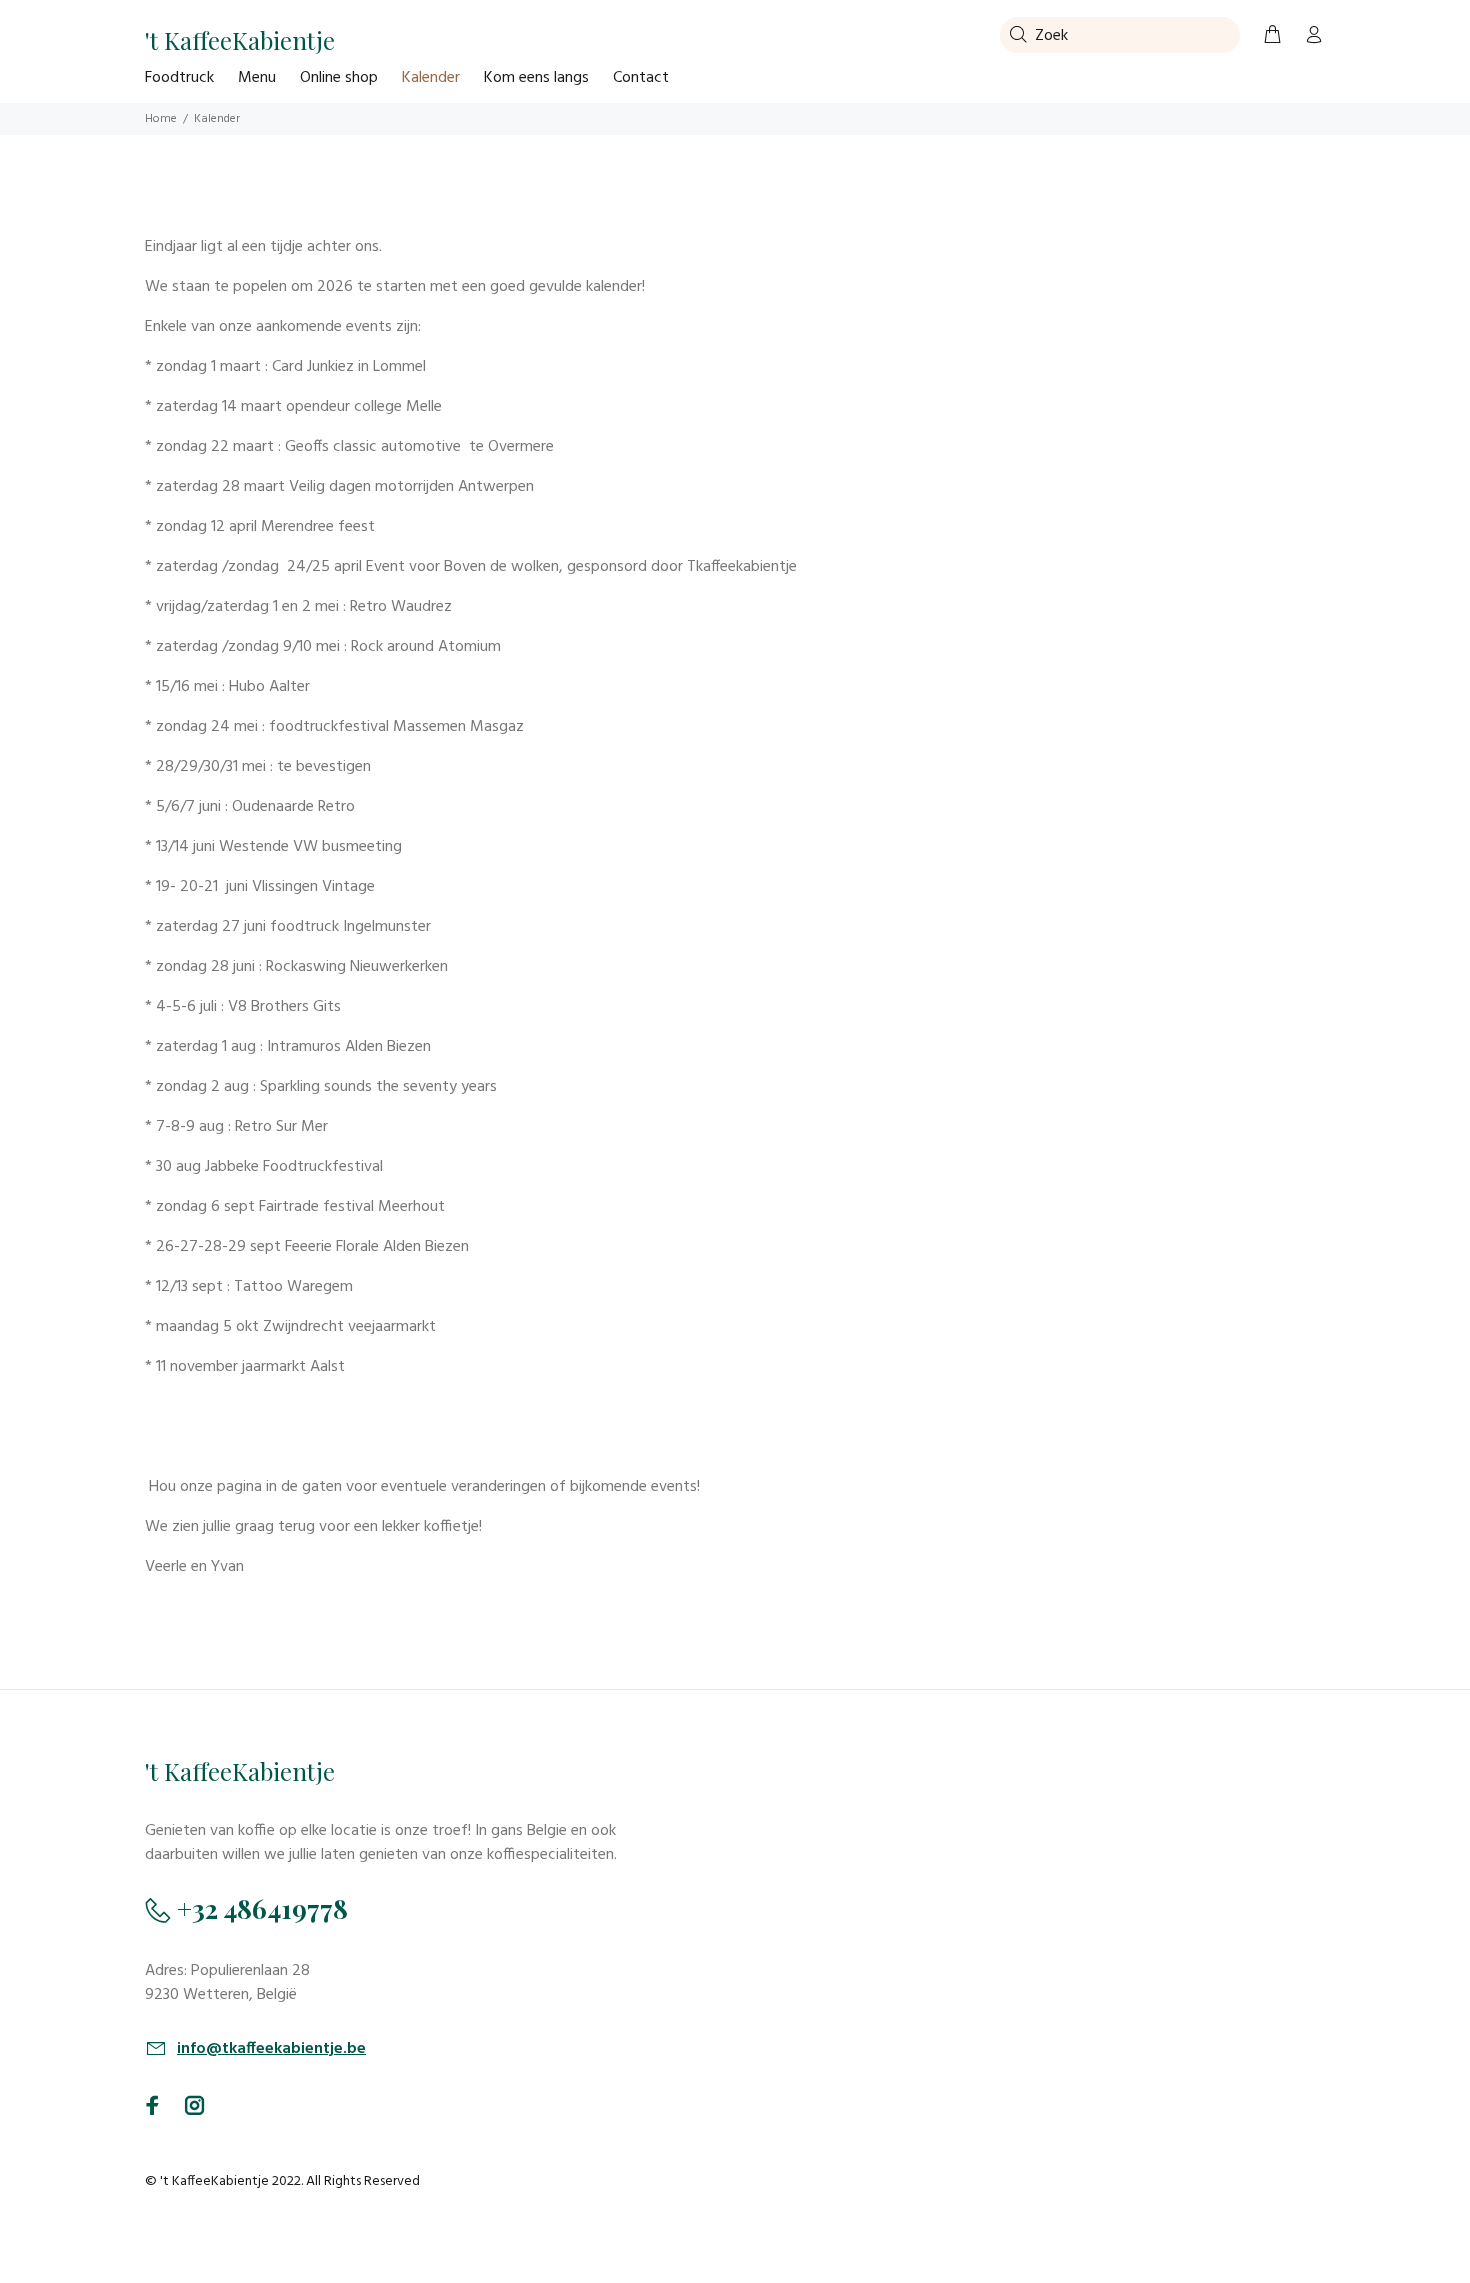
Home (161, 119)
